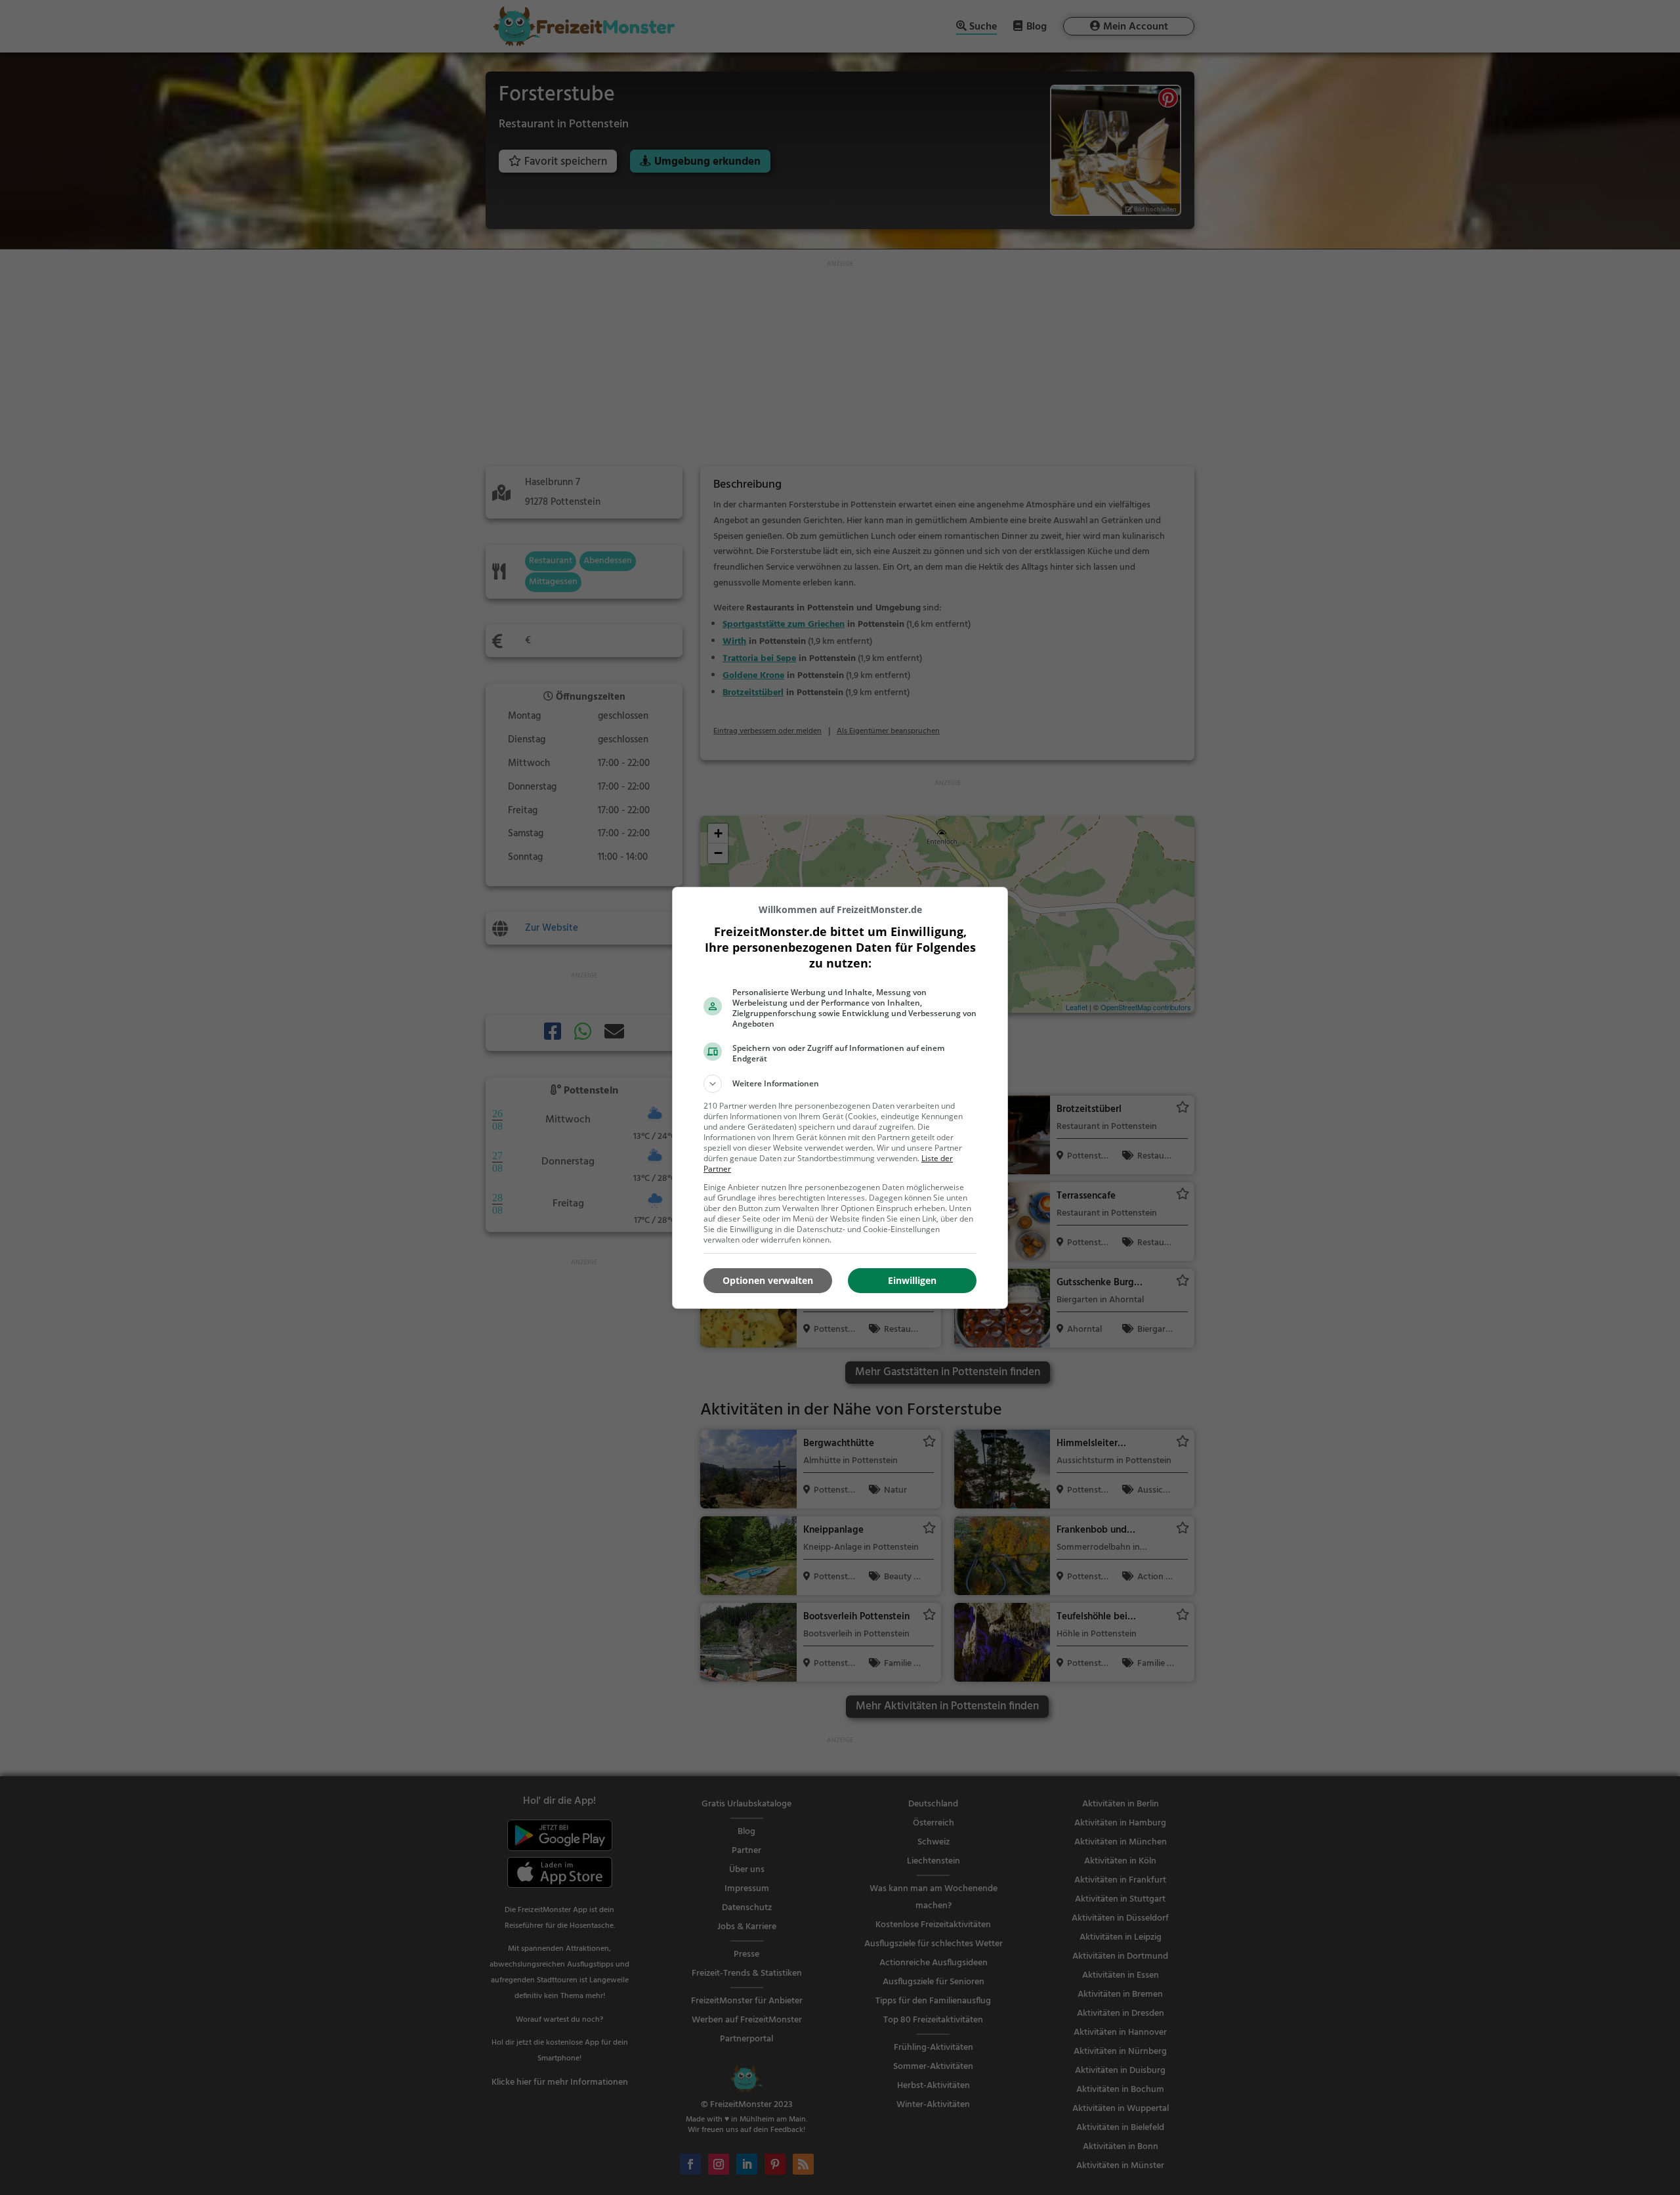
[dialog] (840, 1098)
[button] (840, 1084)
